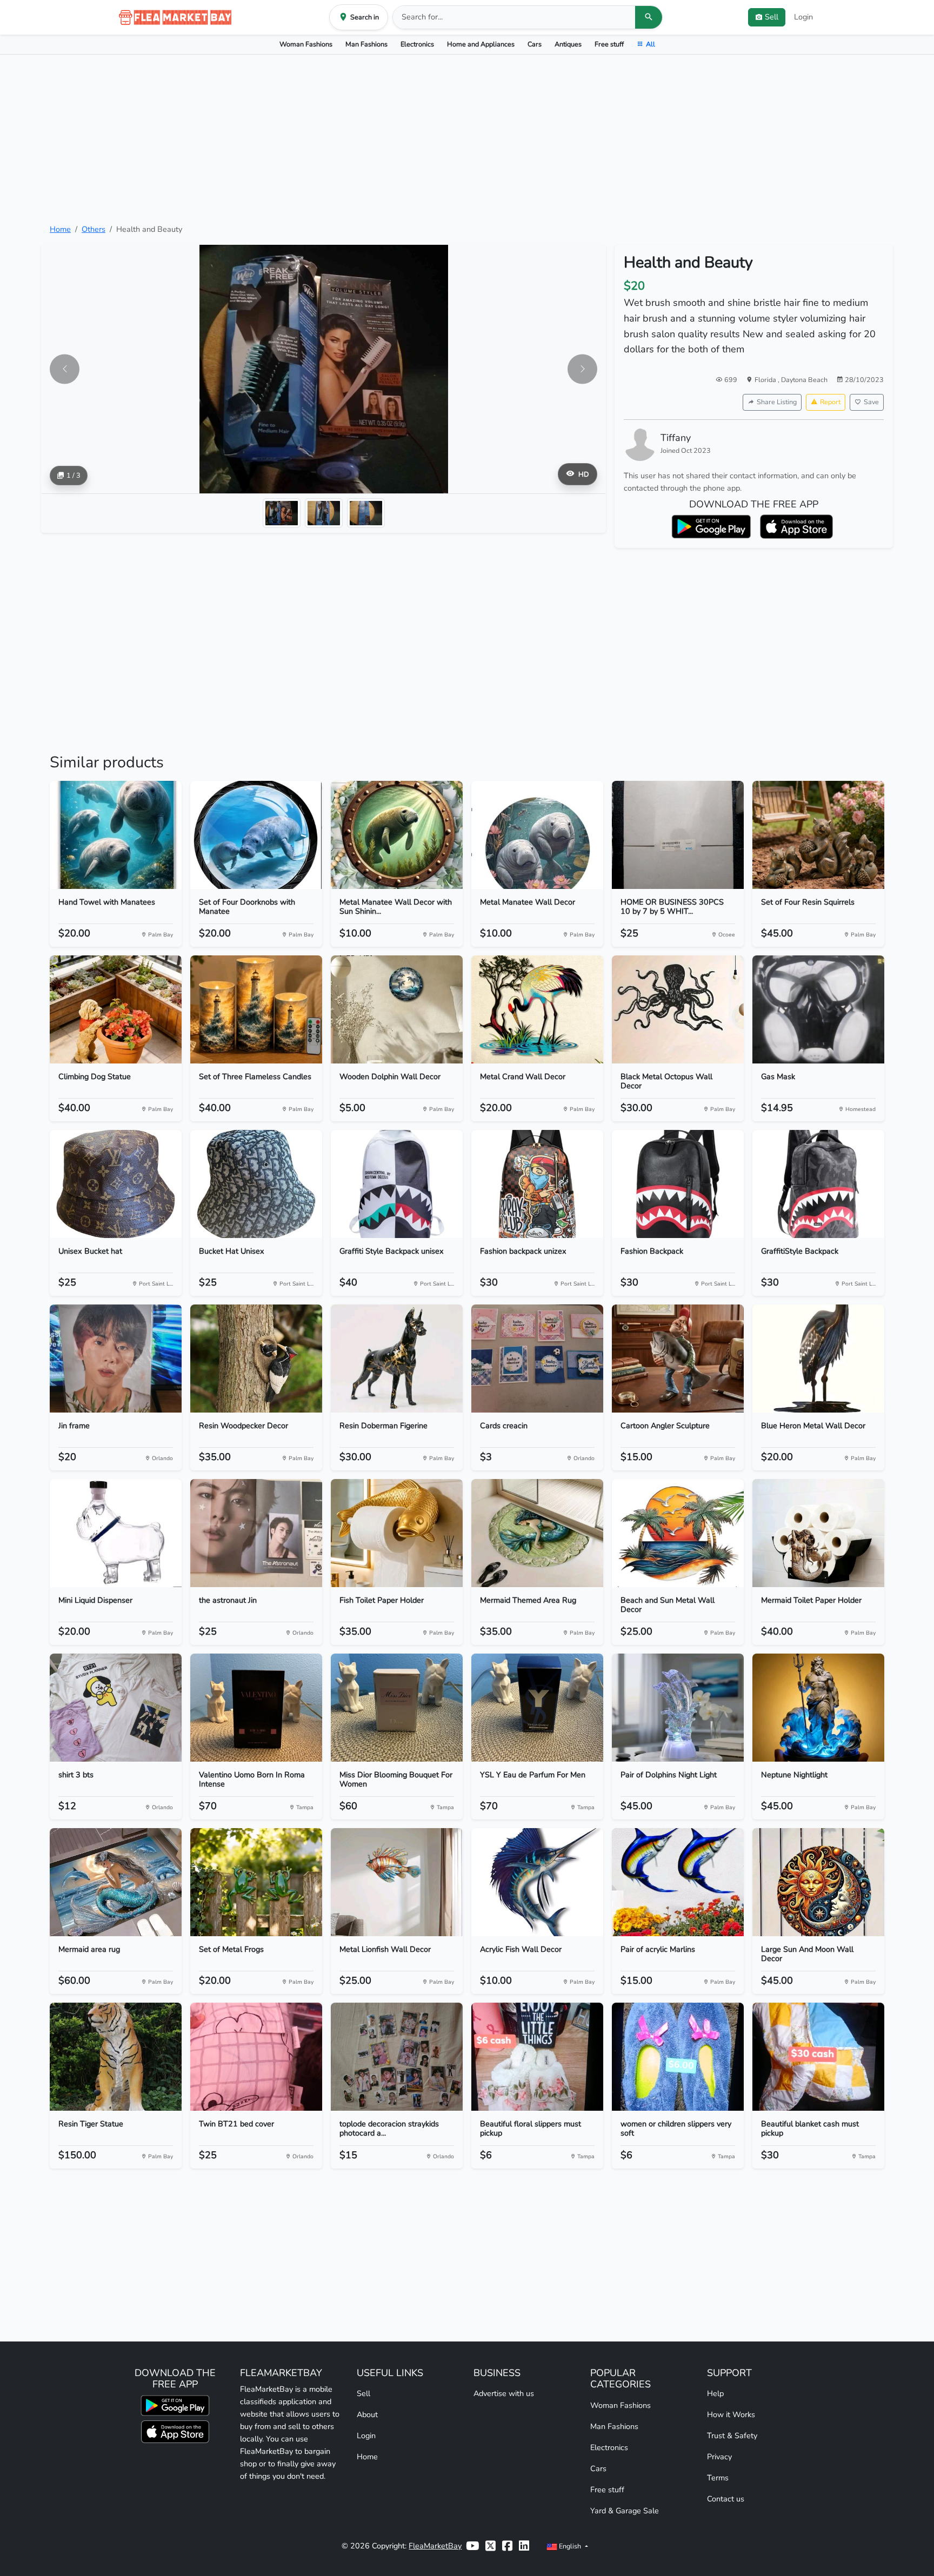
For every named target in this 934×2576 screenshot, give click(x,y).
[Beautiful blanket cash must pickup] (818, 2057)
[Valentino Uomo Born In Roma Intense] (256, 1708)
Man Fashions (366, 44)
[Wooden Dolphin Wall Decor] (397, 1009)
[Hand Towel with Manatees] (116, 835)
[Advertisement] (467, 139)
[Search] (649, 17)
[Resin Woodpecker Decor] (256, 1359)
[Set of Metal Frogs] (256, 1882)
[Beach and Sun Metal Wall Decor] (678, 1533)
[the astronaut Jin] (256, 1533)
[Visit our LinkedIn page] (524, 2546)
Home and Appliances (481, 44)
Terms (718, 2478)
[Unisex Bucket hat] (116, 1184)
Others (94, 229)
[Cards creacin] (537, 1359)
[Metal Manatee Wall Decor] (537, 835)
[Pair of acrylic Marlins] (678, 1882)
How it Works (731, 2414)
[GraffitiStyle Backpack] (818, 1184)
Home (60, 229)
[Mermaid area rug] (116, 1882)
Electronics (417, 44)
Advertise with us (504, 2393)
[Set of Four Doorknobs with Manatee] (256, 835)
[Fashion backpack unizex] (537, 1184)
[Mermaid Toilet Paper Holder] (818, 1533)
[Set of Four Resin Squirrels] (818, 835)
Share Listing (777, 402)
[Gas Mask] (818, 1009)
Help (715, 2393)
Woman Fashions (306, 44)
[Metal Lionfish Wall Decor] (397, 1882)
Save (871, 402)
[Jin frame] (116, 1359)
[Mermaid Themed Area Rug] (537, 1533)
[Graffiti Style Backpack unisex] (397, 1184)
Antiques (568, 44)
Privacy (719, 2457)
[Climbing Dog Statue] (116, 1009)
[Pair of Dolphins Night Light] (678, 1708)
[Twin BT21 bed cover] (256, 2057)
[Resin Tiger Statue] (116, 2057)
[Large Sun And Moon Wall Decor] (818, 1882)
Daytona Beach (804, 380)
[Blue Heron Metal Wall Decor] (818, 1359)
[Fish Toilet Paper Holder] (397, 1533)
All (651, 44)
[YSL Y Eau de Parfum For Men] (537, 1708)
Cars (535, 44)
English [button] (570, 2546)
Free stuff (609, 44)
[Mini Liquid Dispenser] (116, 1533)
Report (830, 402)
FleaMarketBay (435, 2546)
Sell (363, 2393)
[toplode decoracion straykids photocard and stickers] (397, 2057)
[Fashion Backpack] (678, 1184)
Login (803, 17)
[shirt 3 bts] (116, 1708)
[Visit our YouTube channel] (472, 2546)
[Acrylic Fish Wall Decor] (537, 1882)
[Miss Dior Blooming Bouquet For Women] (397, 1708)
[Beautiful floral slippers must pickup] (537, 2057)
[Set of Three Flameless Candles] (256, 1009)
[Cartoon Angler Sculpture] (678, 1359)
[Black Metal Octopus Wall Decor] (678, 1009)
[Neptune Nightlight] (818, 1708)
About (367, 2414)
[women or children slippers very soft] (678, 2057)
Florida (766, 380)
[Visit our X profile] (491, 2546)
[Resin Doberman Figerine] (397, 1359)
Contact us (726, 2499)
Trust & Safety (732, 2436)
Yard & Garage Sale (625, 2511)
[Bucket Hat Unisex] (256, 1184)
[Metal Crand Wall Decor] (537, 1009)
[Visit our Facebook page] (507, 2546)
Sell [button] (772, 17)
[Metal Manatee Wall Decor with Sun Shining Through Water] (397, 835)
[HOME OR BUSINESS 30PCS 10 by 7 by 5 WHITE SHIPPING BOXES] (678, 835)
